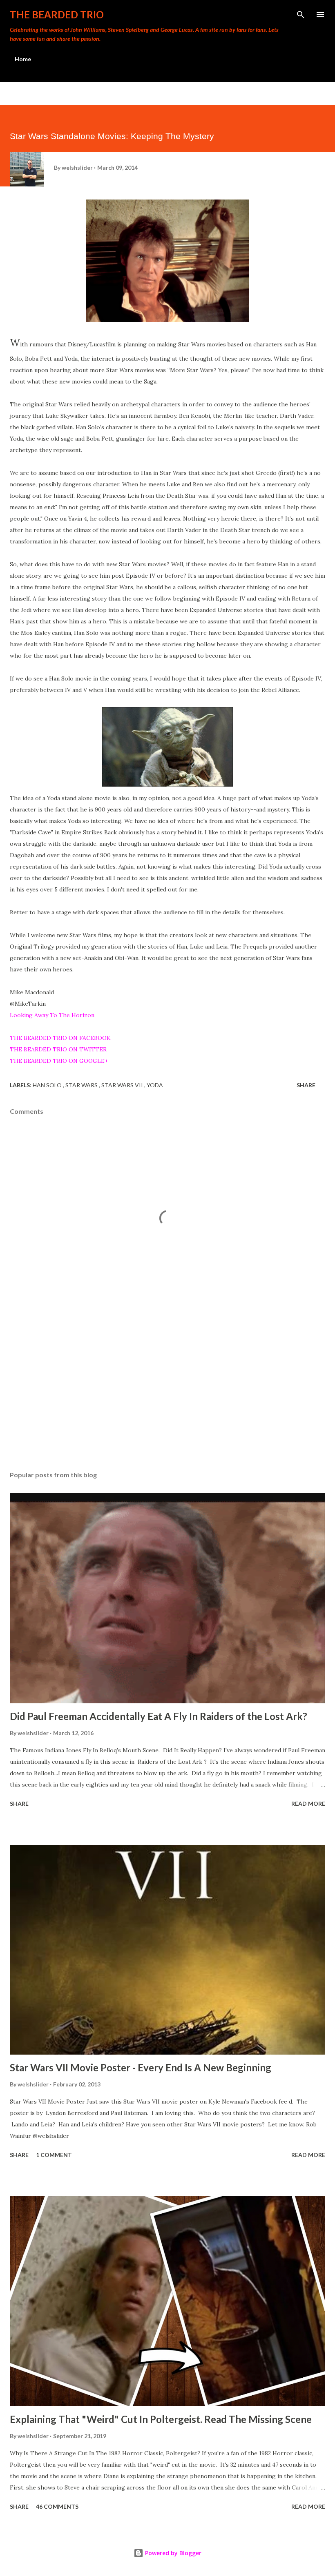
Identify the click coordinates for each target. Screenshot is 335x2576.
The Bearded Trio (57, 14)
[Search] (301, 15)
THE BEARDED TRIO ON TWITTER (58, 1049)
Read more (308, 1803)
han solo (48, 1085)
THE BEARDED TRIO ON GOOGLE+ (59, 1061)
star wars (82, 1085)
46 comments (57, 2506)
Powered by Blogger (172, 2553)
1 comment (54, 2155)
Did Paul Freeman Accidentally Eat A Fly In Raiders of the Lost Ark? (159, 1716)
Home (23, 59)
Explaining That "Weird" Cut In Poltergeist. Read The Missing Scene (161, 2419)
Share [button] (306, 1085)
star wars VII (123, 1085)
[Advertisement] (167, 1388)
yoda (155, 1085)
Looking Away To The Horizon (52, 1015)
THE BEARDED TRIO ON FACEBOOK (60, 1038)
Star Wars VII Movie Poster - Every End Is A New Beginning (141, 2067)
